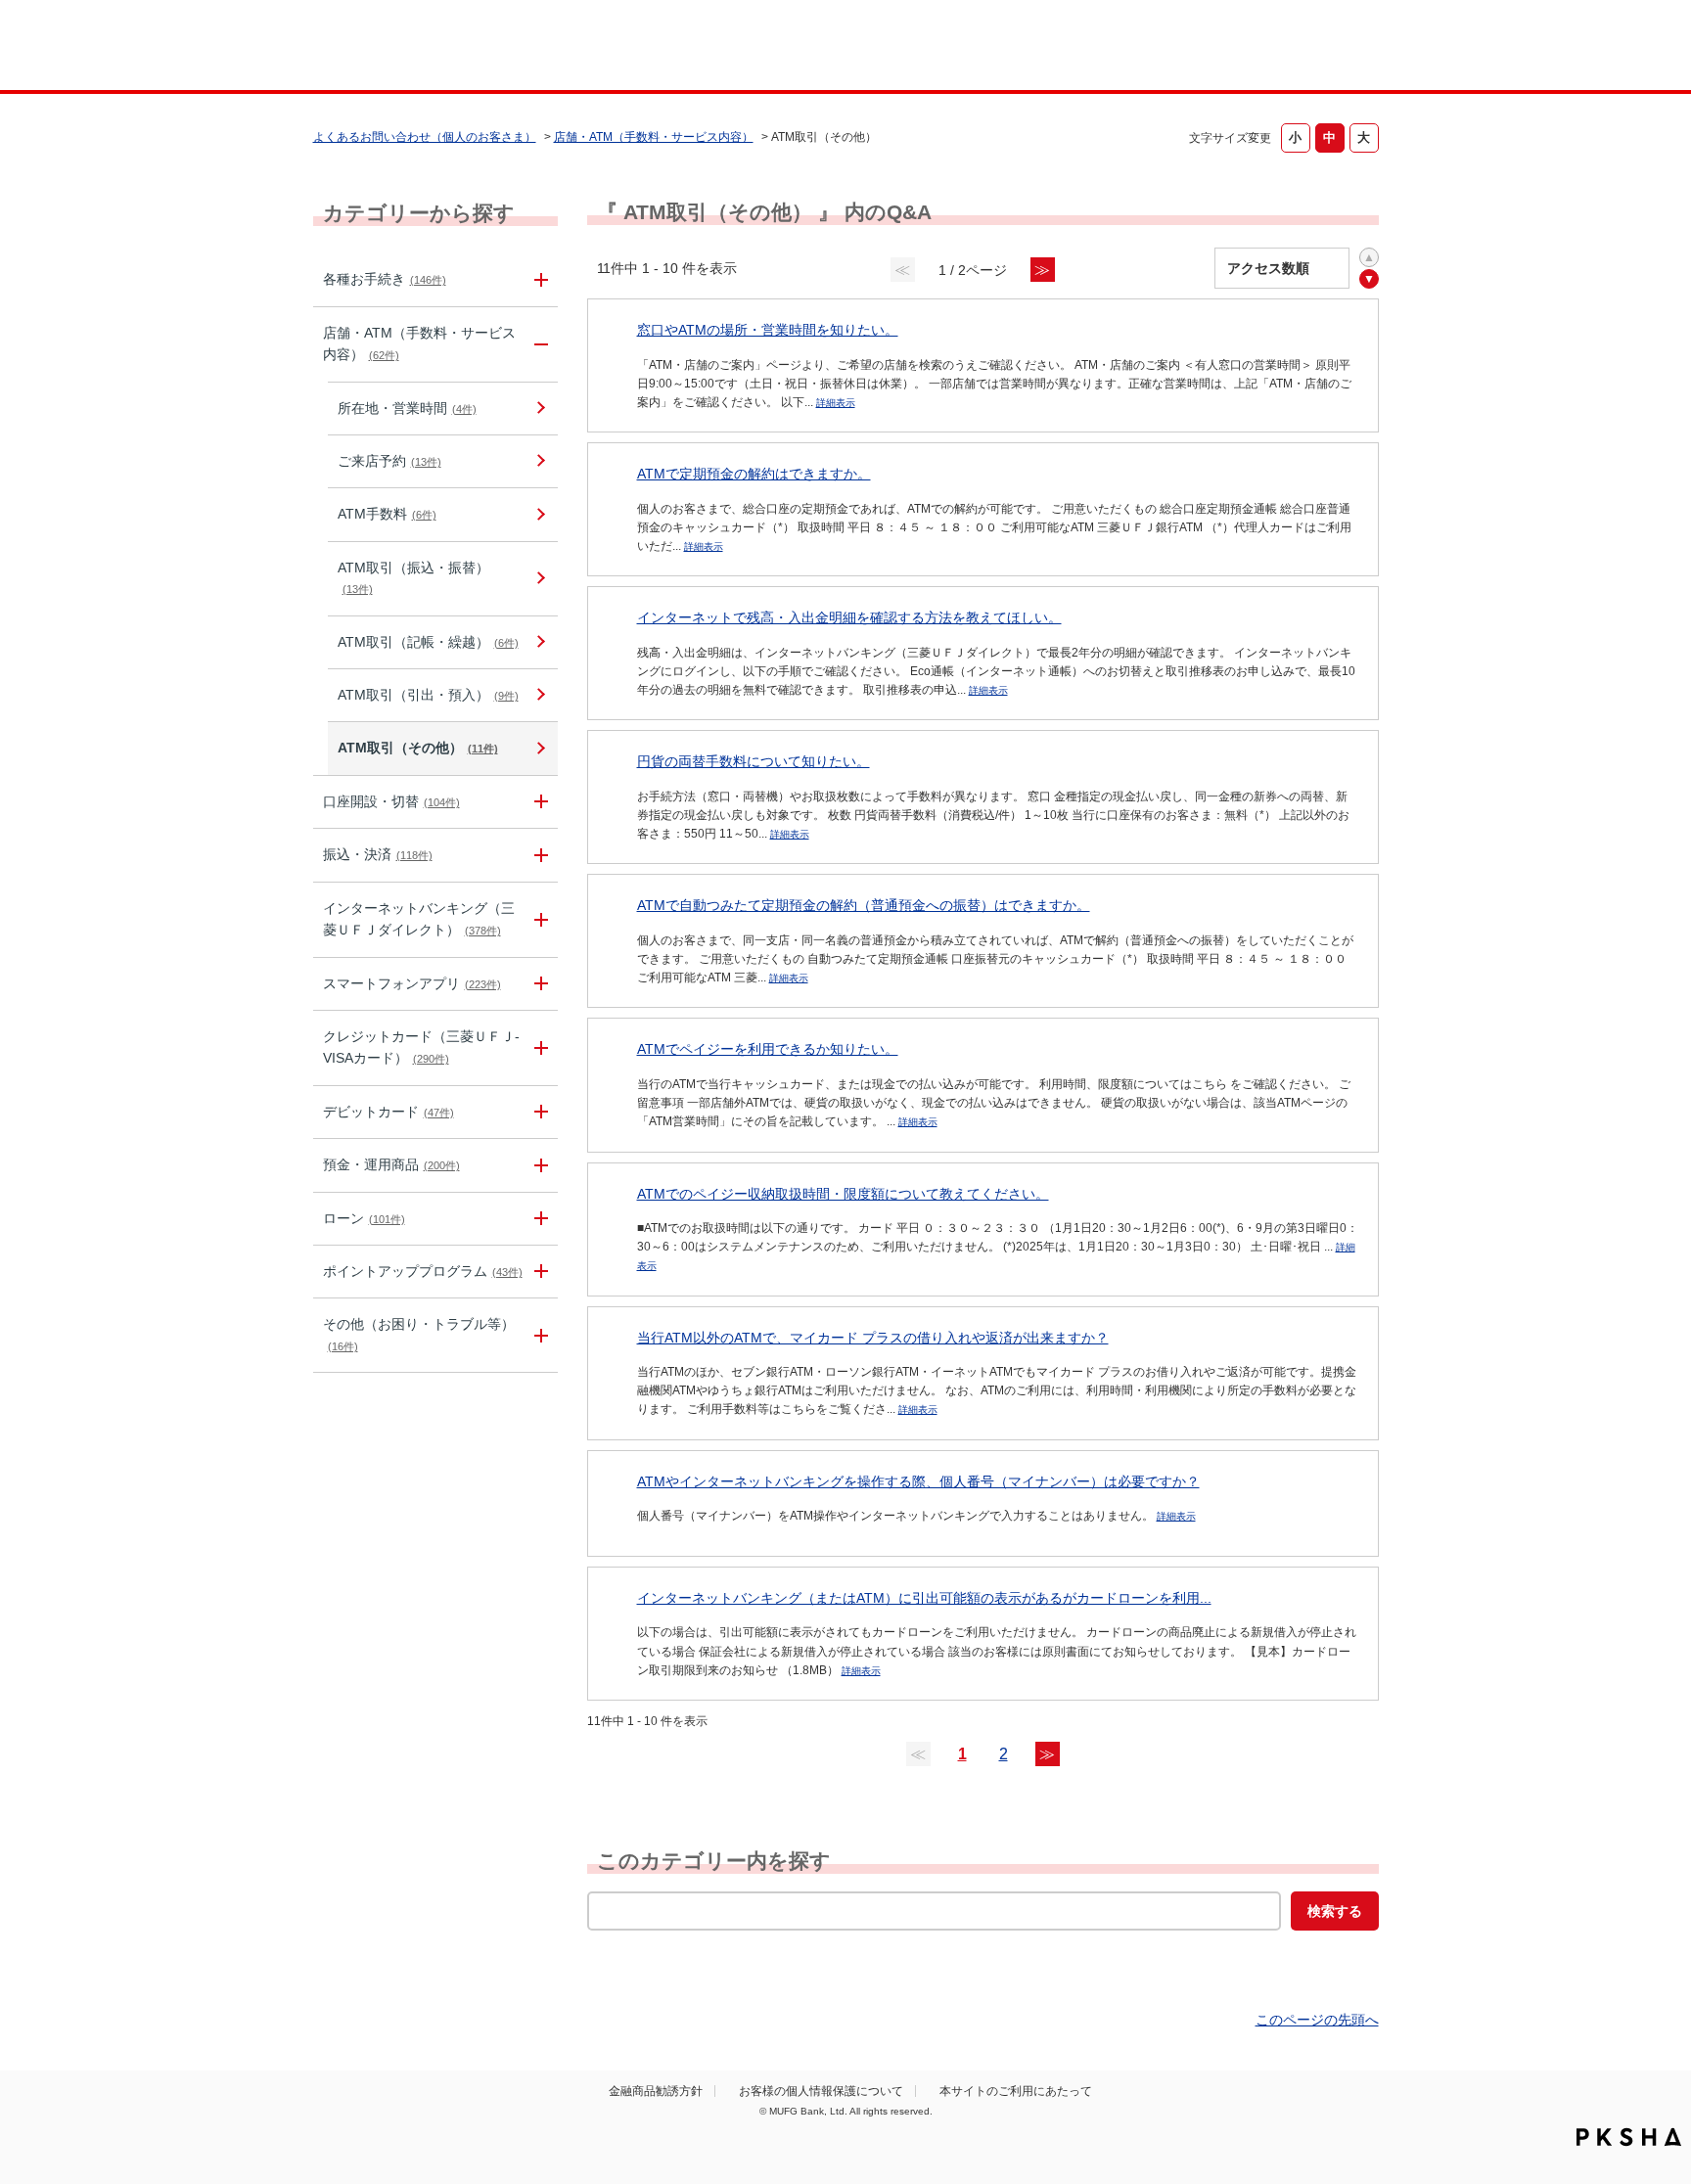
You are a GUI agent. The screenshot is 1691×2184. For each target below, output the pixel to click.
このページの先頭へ (1317, 2020)
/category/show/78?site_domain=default (538, 1335)
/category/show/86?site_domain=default (538, 279)
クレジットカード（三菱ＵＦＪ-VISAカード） (421, 1047)
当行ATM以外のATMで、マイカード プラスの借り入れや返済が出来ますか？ (873, 1338)
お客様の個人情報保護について (821, 2091)
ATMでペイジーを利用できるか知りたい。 (768, 1049)
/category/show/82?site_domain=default (538, 1165)
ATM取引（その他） (418, 748)
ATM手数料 (387, 514)
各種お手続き (385, 279)
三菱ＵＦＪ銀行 (1221, 48)
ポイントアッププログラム (423, 1271)
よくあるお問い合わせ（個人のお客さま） (425, 137)
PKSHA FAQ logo (1629, 2137)
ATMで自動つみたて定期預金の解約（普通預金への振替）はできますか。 (864, 905)
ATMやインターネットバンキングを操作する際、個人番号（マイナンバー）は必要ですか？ (918, 1481)
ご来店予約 (389, 461)
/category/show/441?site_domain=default (538, 1272)
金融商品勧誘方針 (656, 2091)
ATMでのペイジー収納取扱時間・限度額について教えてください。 (843, 1194)
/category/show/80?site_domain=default (538, 855)
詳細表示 (836, 403)
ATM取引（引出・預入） (428, 695)
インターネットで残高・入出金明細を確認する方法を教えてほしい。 (849, 617)
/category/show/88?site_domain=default (538, 802)
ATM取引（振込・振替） (413, 577)
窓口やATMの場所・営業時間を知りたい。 (768, 330)
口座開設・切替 (391, 801)
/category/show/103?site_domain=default (538, 1219)
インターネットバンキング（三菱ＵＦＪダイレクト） (419, 919)
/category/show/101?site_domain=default (538, 1112)
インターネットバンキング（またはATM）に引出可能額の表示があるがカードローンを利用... (924, 1598)
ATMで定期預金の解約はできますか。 (754, 474)
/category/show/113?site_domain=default (538, 344)
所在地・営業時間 (407, 408)
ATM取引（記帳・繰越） (428, 642)
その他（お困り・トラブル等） (419, 1334)
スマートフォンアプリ (412, 983)
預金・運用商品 (391, 1164)
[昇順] (1369, 257)
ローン (364, 1218)
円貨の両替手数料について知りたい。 (754, 761)
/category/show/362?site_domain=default (538, 1048)
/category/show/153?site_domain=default (538, 984)
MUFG (480, 47)
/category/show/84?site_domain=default (538, 920)
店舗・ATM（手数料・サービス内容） (654, 137)
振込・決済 (378, 854)
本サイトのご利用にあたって (1016, 2091)
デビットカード (388, 1112)
